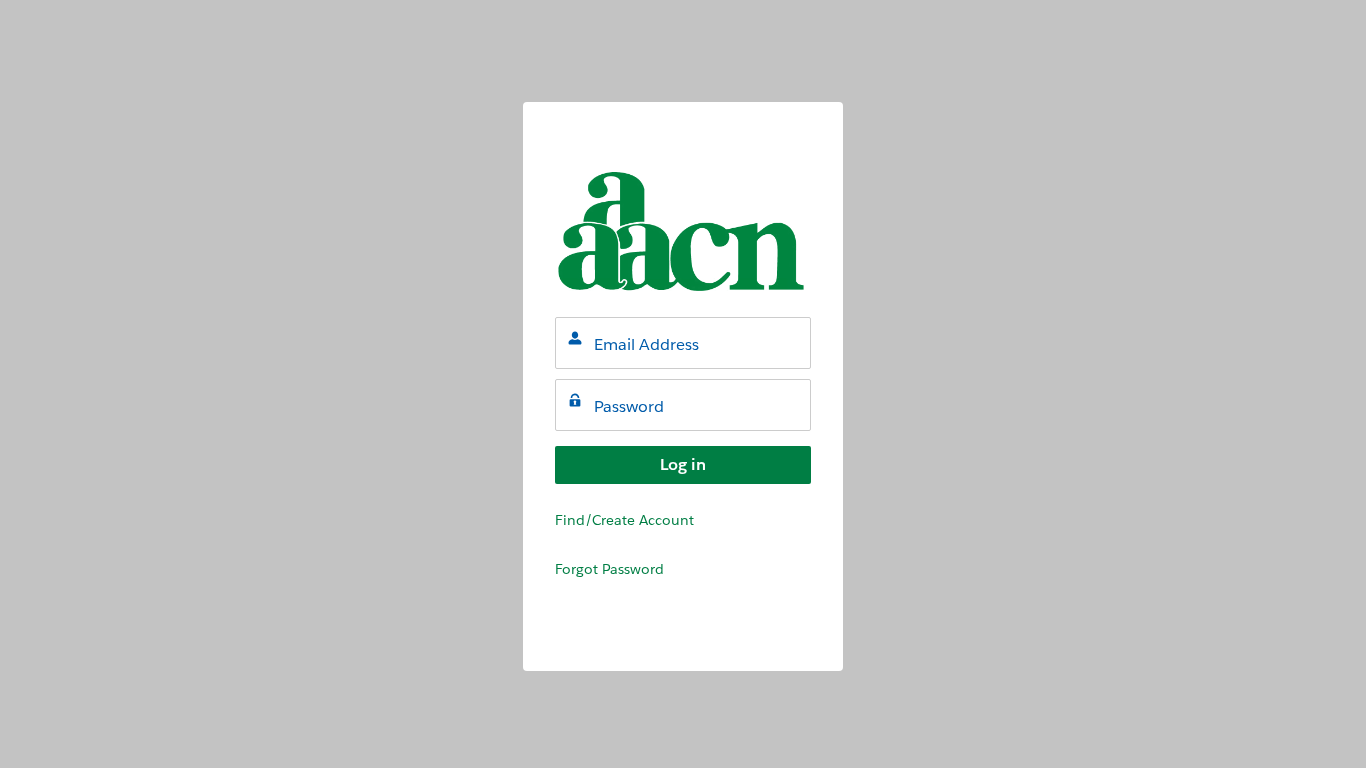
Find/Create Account (624, 520)
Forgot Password (609, 569)
